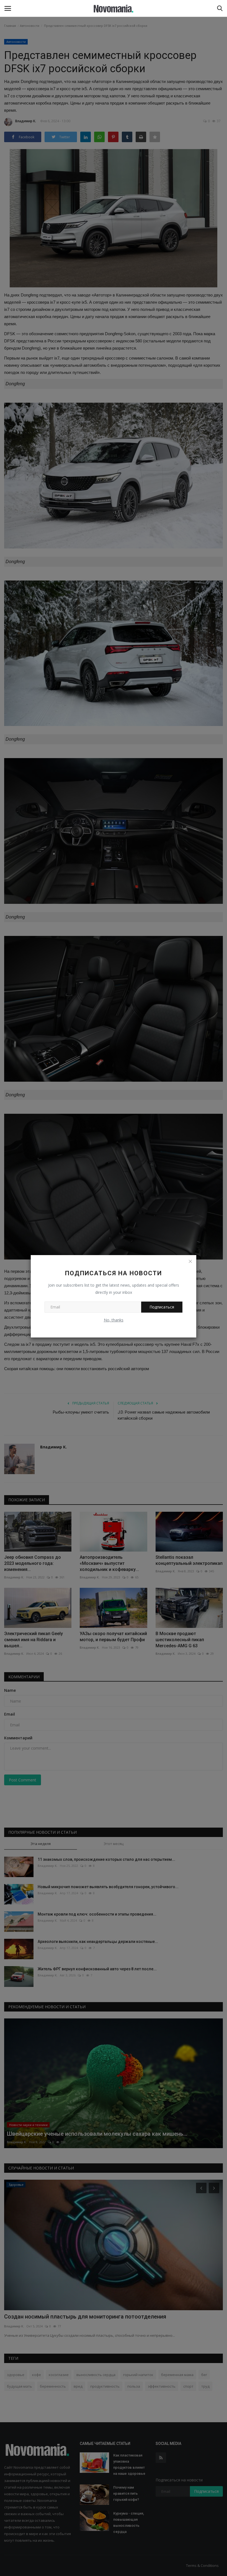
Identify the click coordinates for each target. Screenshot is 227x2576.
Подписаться (162, 1307)
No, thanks (114, 1320)
